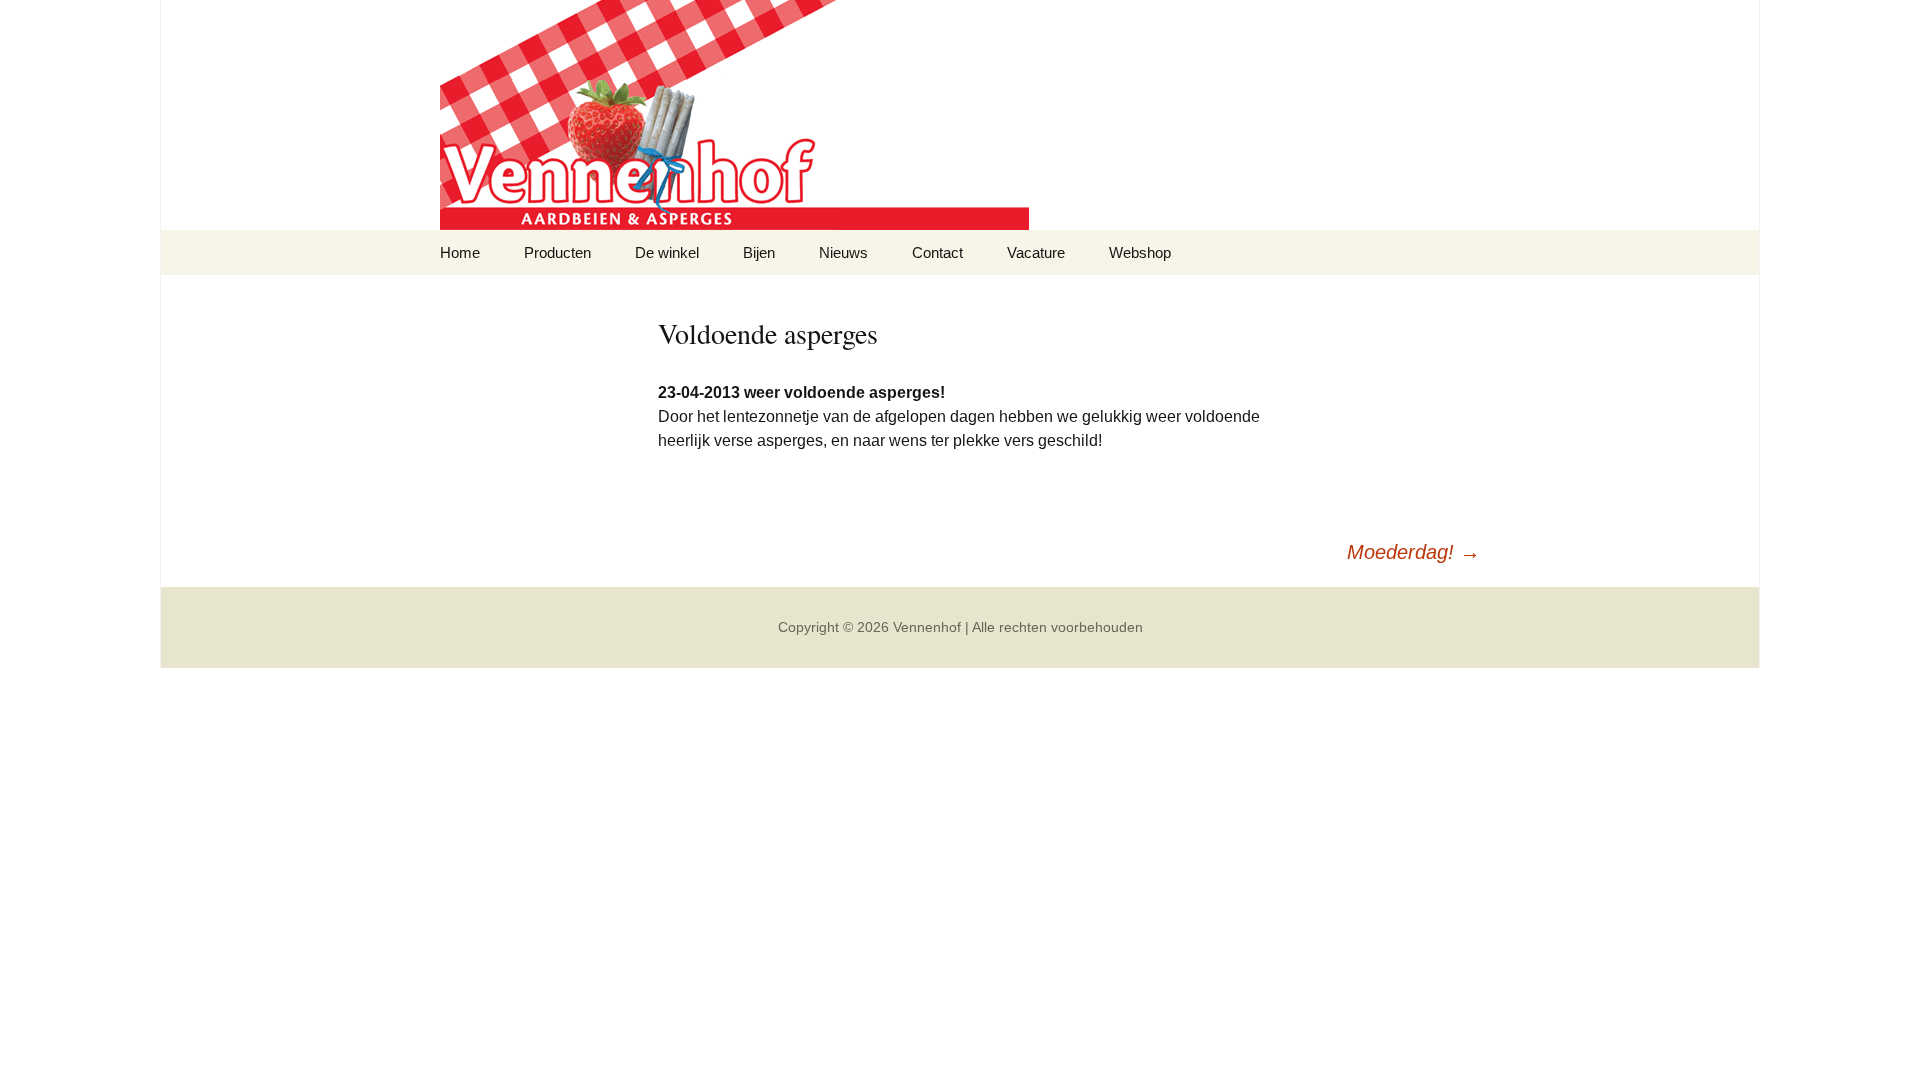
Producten (557, 252)
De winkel (667, 252)
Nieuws (843, 252)
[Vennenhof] (960, 115)
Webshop (1140, 252)
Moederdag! (1413, 552)
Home (460, 252)
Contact (937, 252)
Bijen (759, 252)
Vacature (1036, 252)
